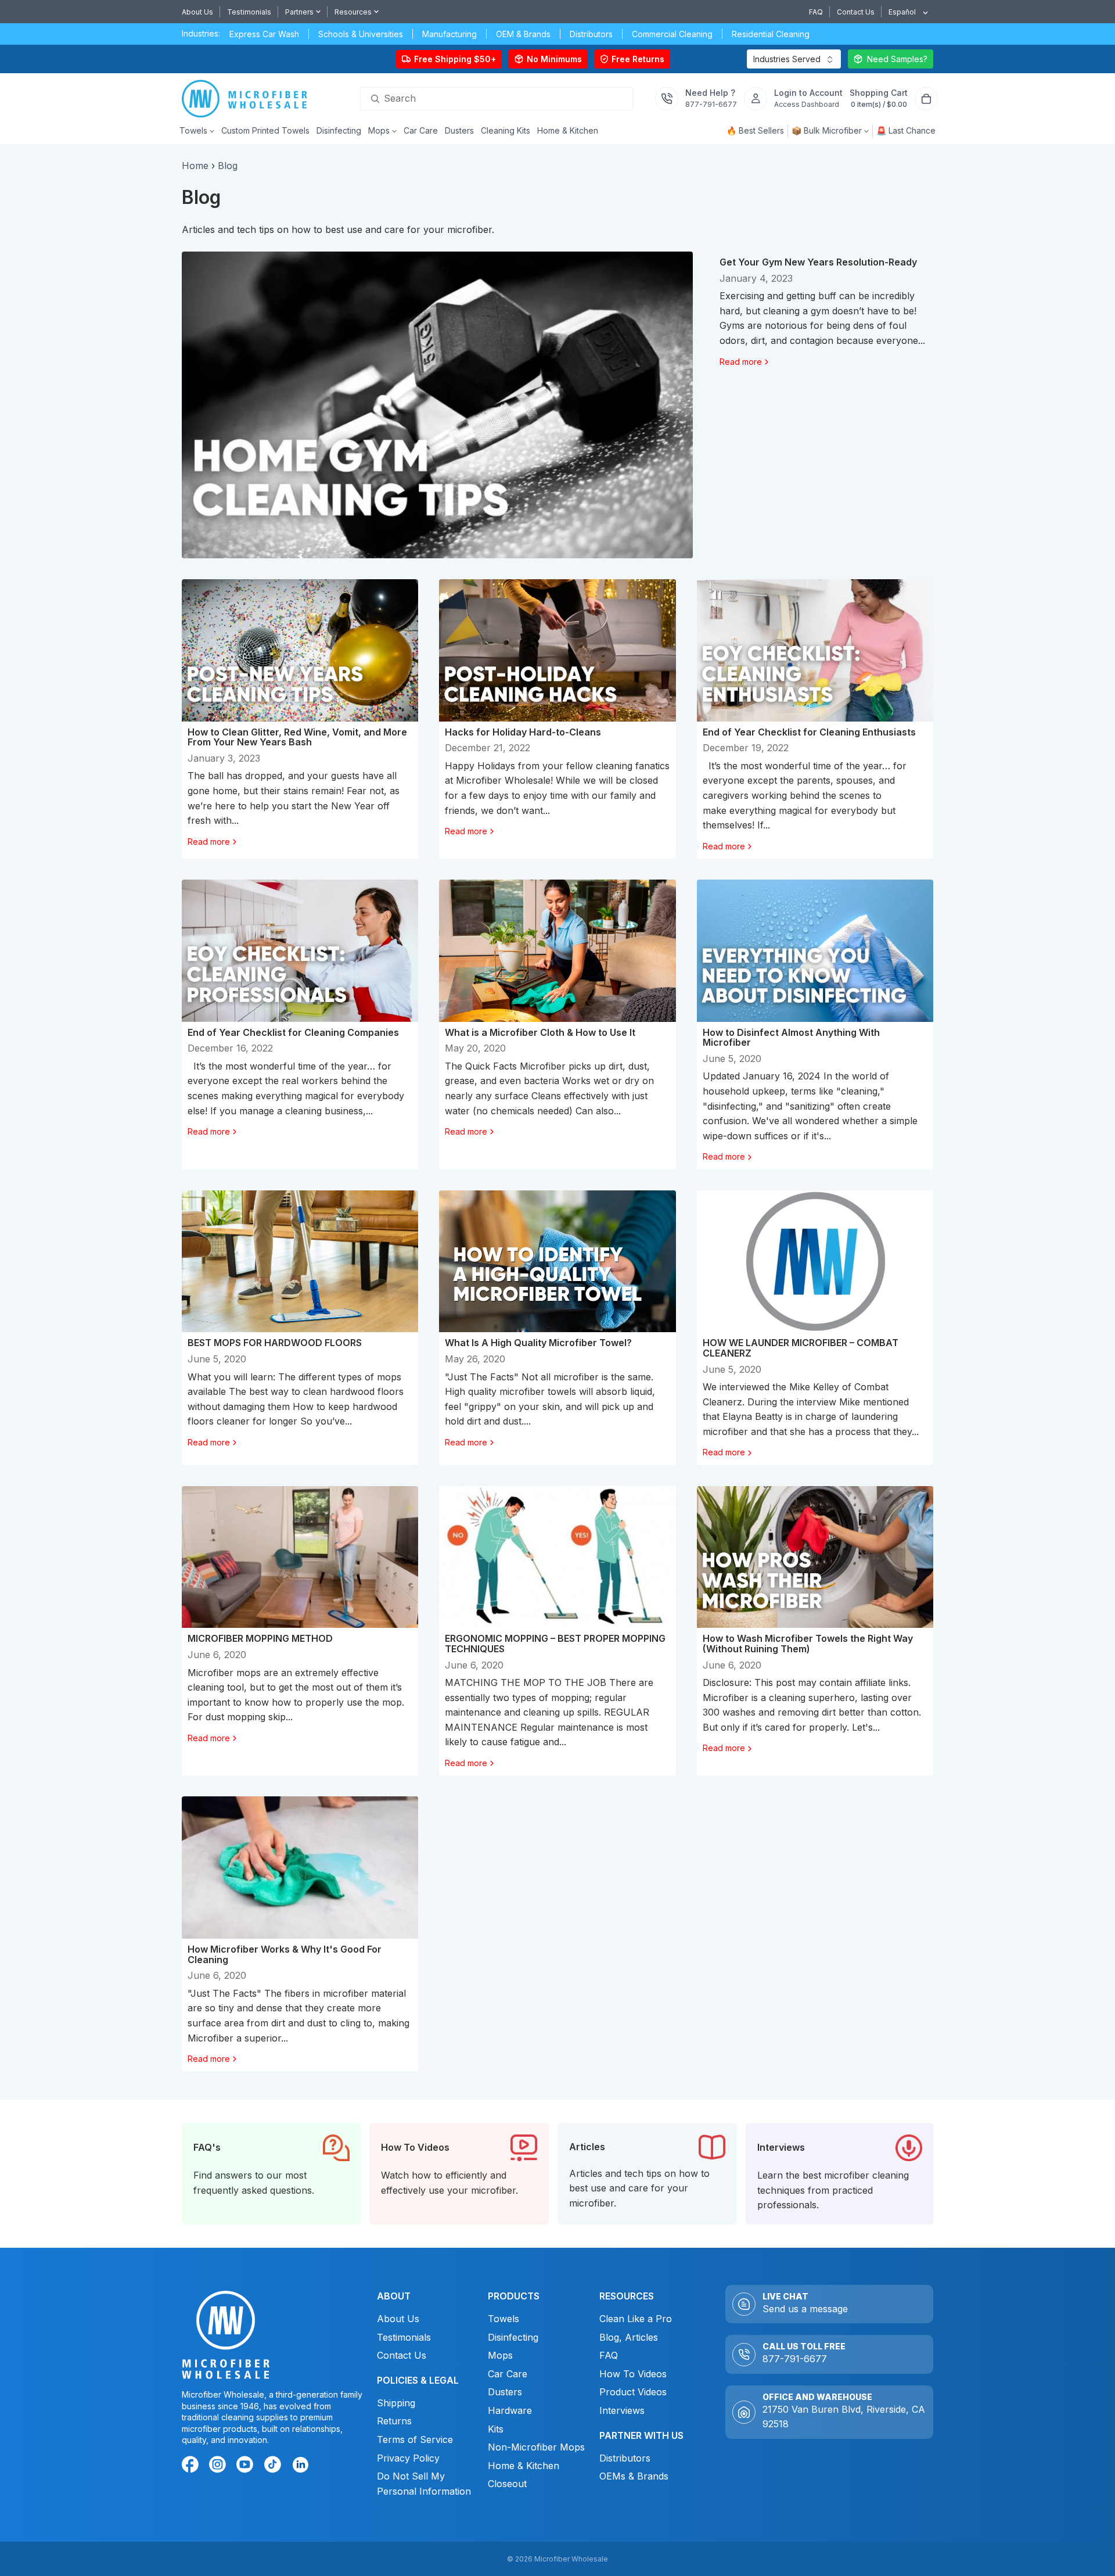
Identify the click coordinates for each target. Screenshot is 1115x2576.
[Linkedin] (300, 2464)
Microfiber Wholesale (571, 2559)
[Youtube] (247, 2466)
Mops (500, 2355)
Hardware (510, 2410)
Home (195, 166)
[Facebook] (192, 2466)
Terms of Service (414, 2439)
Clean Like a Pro (636, 2319)
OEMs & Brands (634, 2476)
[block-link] (271, 2174)
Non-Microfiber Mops (536, 2447)
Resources (353, 12)
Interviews (622, 2410)
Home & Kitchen (524, 2465)
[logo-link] (248, 99)
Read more (741, 362)
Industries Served (787, 59)
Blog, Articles (629, 2337)
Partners (299, 12)
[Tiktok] (274, 2466)
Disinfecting (513, 2337)
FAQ (816, 12)
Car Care (508, 2373)
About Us (197, 12)
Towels (503, 2319)
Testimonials (249, 12)
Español (902, 12)
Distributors (625, 2457)
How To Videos (633, 2373)
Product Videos (633, 2392)
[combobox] (904, 12)
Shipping (395, 2402)
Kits (496, 2428)
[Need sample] (891, 59)
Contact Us (856, 12)
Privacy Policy (408, 2457)
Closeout (507, 2484)
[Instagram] (220, 2466)
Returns (394, 2421)
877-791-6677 (795, 2359)
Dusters (505, 2392)
